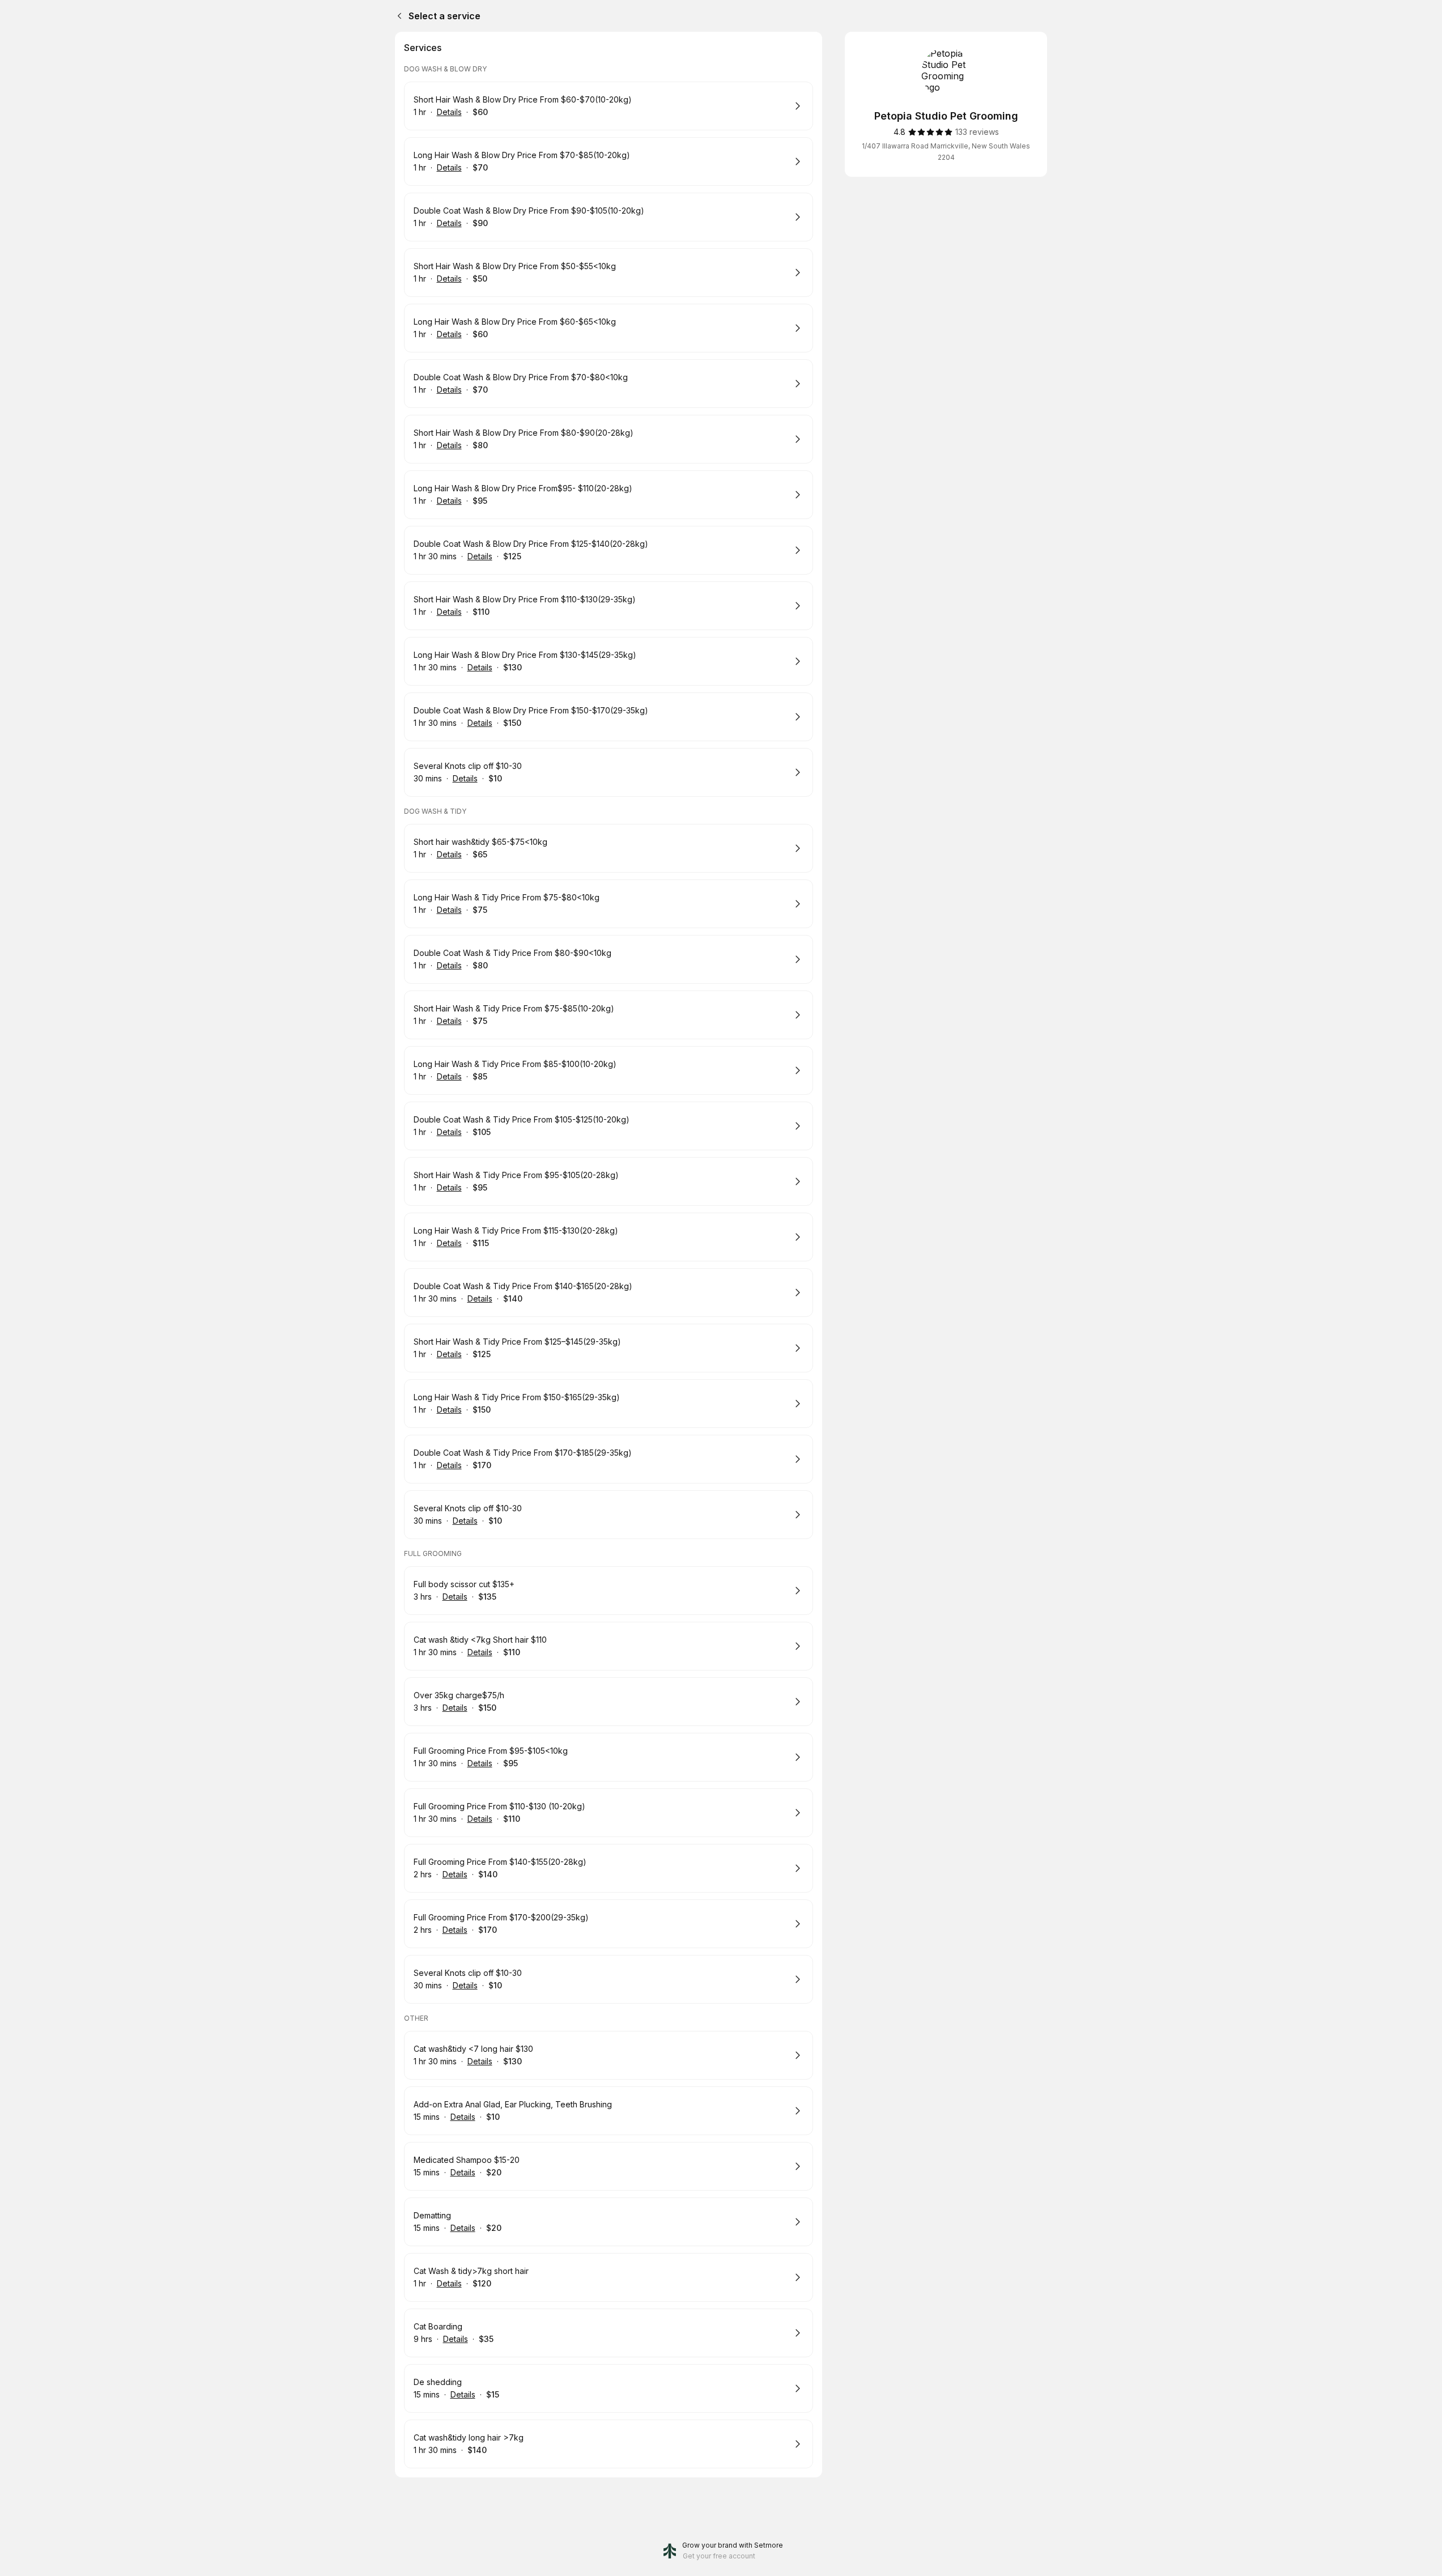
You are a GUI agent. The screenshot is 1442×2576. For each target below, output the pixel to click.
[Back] (397, 16)
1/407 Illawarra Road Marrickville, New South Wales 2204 (946, 152)
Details (449, 112)
